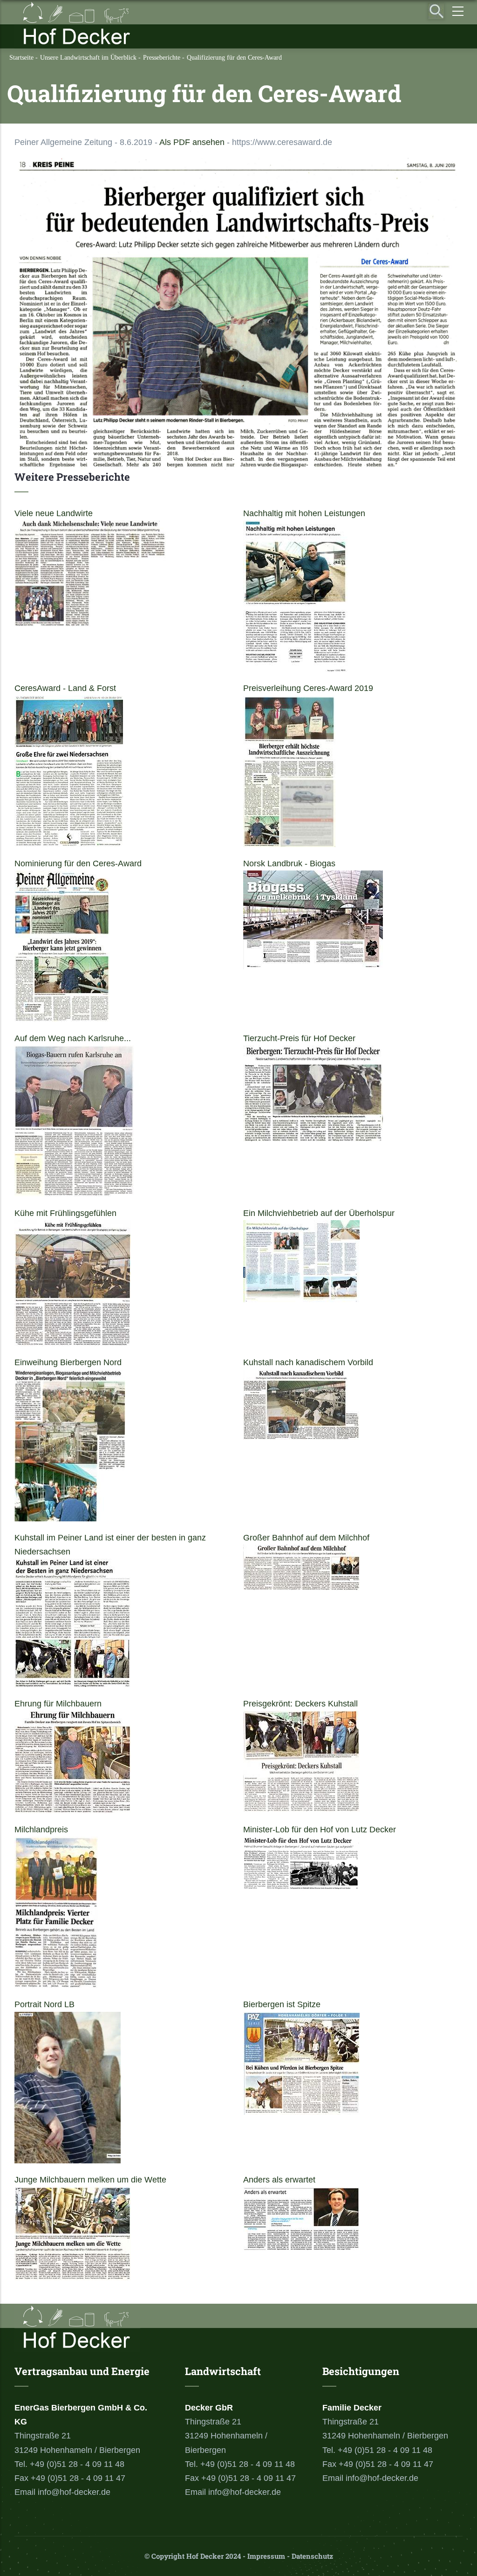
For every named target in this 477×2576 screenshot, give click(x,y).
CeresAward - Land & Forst (65, 688)
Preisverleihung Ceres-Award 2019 (308, 688)
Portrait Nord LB (44, 2004)
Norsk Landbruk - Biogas (289, 863)
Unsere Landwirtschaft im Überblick (88, 58)
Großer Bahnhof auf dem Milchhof (306, 1538)
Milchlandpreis (41, 1830)
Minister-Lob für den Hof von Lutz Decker (320, 1830)
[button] (238, 165)
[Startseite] (77, 24)
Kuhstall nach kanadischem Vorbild (308, 1362)
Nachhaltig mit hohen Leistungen (304, 513)
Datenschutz (312, 2556)
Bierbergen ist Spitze (282, 2004)
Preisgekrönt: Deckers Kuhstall (300, 1704)
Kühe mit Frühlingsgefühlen (65, 1213)
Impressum (266, 2556)
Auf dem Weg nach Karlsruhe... (73, 1038)
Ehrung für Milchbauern (58, 1704)
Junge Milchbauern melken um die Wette (90, 2180)
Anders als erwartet (279, 2180)
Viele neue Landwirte (54, 513)
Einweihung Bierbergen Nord (68, 1362)
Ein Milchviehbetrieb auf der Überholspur (319, 1213)
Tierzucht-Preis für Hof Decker (299, 1038)
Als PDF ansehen (192, 142)
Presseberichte (162, 58)
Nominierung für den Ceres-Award (78, 863)
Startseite (21, 58)
